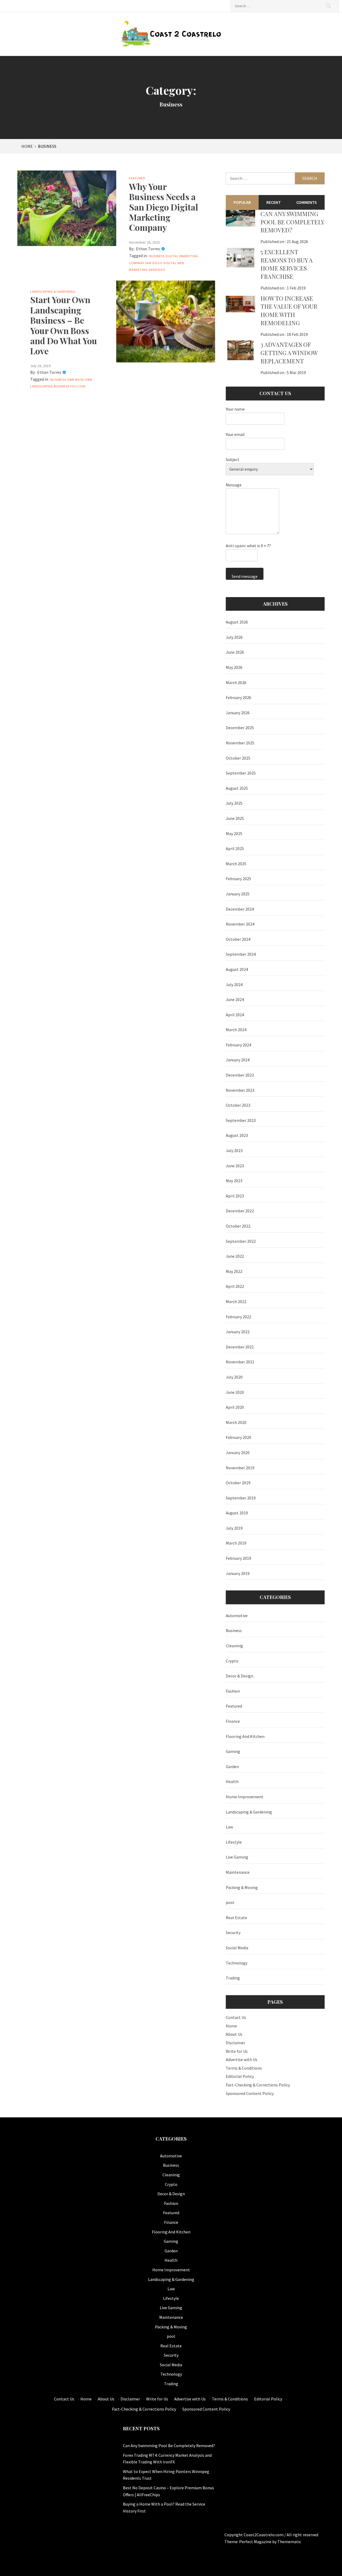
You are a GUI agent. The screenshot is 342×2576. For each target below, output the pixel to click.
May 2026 (234, 667)
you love (78, 386)
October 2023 (238, 1105)
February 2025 (238, 879)
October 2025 (238, 758)
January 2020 (238, 1452)
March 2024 (236, 1030)
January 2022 (238, 1332)
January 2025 (238, 894)
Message (234, 485)
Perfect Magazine (256, 2542)
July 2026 (234, 637)
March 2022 (236, 1301)
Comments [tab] (307, 202)
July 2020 (234, 1377)
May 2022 (234, 1271)
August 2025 (237, 788)
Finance (233, 1721)
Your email (235, 434)
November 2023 (240, 1090)
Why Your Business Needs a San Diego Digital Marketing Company (164, 207)
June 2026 (235, 652)
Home (231, 2026)
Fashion (233, 1691)
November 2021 (240, 1362)
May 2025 (234, 833)
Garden (232, 1767)
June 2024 (235, 999)
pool (230, 1902)
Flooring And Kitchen (245, 1736)
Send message (245, 576)
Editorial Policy (240, 2076)
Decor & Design (240, 1676)
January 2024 (238, 1060)
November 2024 (240, 924)
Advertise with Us (242, 2059)
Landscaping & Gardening (53, 291)
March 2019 (236, 1543)
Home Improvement (245, 1797)
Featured (137, 178)
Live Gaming (237, 1857)
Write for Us (237, 2051)
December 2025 (240, 728)
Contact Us (236, 2017)
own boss (75, 380)
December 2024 (240, 909)
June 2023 (235, 1166)
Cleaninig (234, 1646)
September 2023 (241, 1120)
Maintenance (238, 1872)
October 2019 (238, 1483)
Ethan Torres (148, 249)
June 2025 (235, 818)
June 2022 (235, 1256)
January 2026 (238, 713)
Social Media (237, 1948)
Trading (233, 1978)
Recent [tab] (274, 202)
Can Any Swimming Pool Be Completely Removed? (292, 222)
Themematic (289, 2542)
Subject (233, 459)
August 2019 (237, 1513)
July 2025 (234, 803)
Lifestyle (234, 1842)
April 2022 (235, 1286)
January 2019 (238, 1573)
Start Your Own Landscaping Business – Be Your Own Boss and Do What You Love (64, 325)
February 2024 (238, 1045)
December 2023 (240, 1075)
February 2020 (238, 1437)
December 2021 (240, 1347)
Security (233, 1932)
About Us (234, 2034)
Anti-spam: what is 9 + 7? (248, 546)
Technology (237, 1963)
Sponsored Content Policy (250, 2093)
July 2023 (234, 1150)
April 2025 (235, 848)
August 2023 (237, 1135)
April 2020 (235, 1407)
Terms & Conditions (244, 2068)
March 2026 (236, 682)
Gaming (233, 1751)
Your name (235, 409)
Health (232, 1781)
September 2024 (241, 954)
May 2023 (234, 1181)
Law (229, 1827)
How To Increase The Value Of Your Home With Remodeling (289, 311)
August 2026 (237, 622)
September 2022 (241, 1241)
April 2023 (235, 1196)
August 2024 (237, 969)
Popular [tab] (242, 202)
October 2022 (238, 1226)
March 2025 (236, 864)
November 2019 (240, 1468)
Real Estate (236, 1918)
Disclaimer (236, 2043)
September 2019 (241, 1498)
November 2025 (240, 743)
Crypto (232, 1661)
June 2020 (235, 1392)
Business (157, 256)
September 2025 (241, 773)
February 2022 (238, 1317)
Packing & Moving (242, 1887)
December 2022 (240, 1211)
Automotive (237, 1616)
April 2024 (235, 1015)
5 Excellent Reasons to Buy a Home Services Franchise (287, 264)
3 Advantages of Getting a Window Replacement (289, 353)
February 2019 (238, 1558)
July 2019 (234, 1528)
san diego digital (161, 263)
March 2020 (236, 1422)
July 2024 (234, 985)
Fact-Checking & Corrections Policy (258, 2085)
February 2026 (238, 697)
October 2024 (238, 939)
